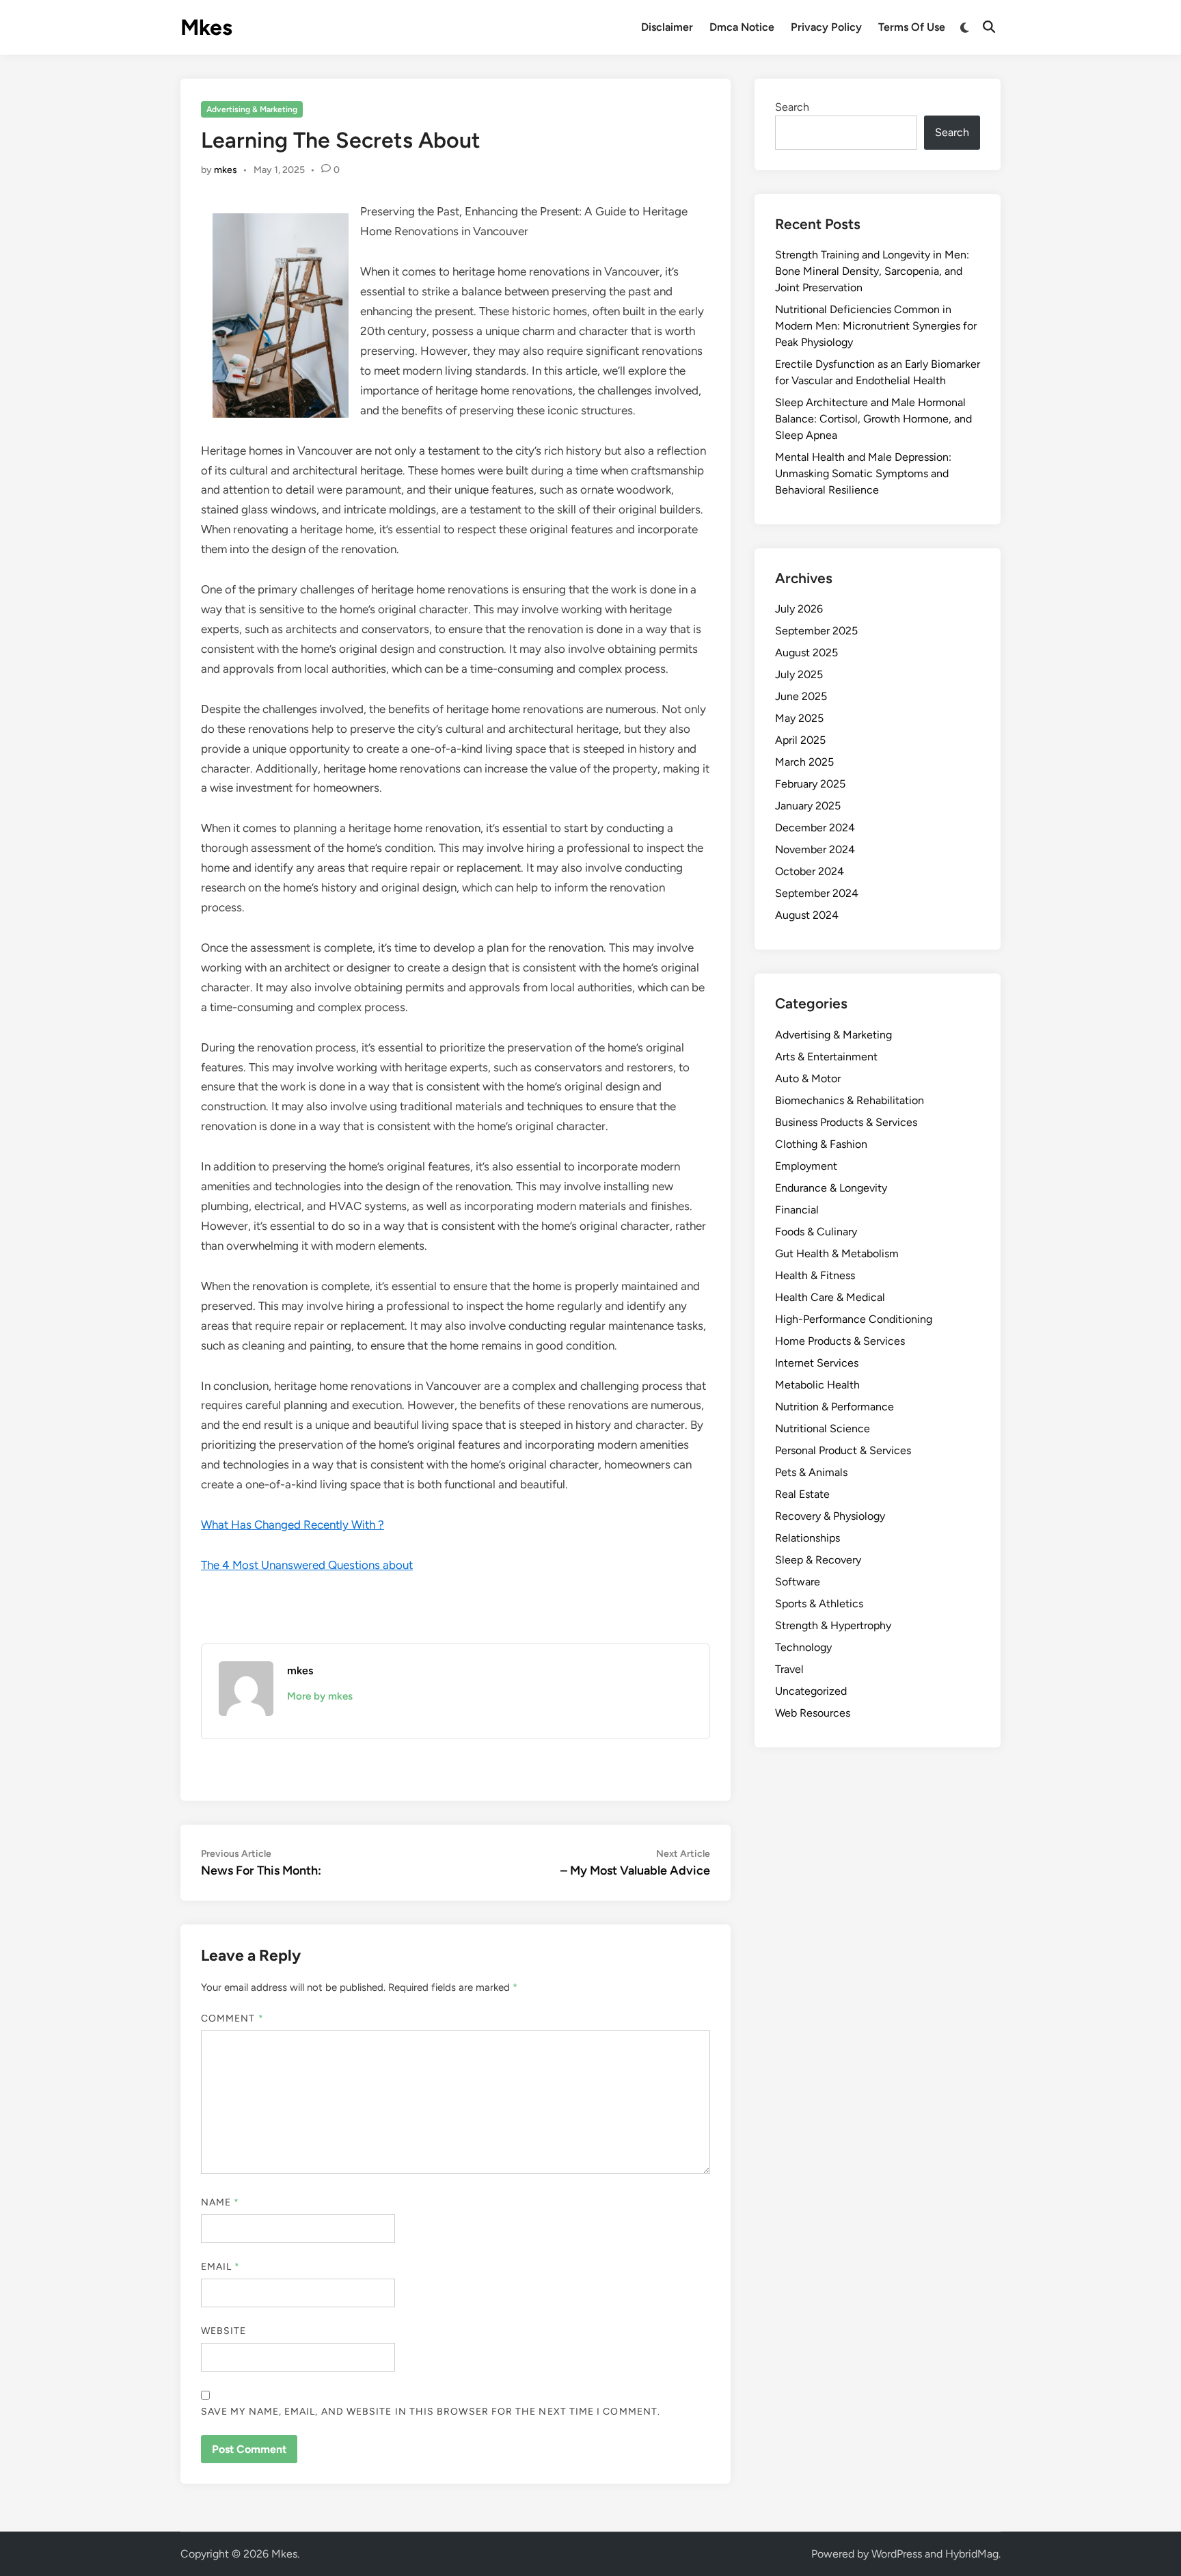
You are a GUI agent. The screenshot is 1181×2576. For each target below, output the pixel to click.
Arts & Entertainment (826, 1057)
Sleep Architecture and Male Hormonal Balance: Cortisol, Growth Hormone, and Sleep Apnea (873, 419)
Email (221, 2267)
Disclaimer (667, 27)
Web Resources (813, 1713)
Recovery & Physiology (830, 1516)
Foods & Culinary (816, 1232)
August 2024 (807, 915)
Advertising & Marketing (252, 109)
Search (792, 107)
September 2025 (816, 631)
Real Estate (802, 1494)
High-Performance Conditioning (854, 1319)
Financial (797, 1210)
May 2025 (799, 718)
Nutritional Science (823, 1428)
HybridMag (972, 2554)
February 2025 (810, 784)
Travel (789, 1669)
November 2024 (815, 849)
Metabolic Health (817, 1385)
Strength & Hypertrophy (833, 1625)
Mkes (206, 27)
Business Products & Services (846, 1122)
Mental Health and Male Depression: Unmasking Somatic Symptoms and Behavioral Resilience (863, 473)
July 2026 (799, 609)
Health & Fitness (815, 1275)
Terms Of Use (912, 27)
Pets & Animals (811, 1472)
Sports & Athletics (819, 1604)
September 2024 (817, 893)
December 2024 (815, 828)
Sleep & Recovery (818, 1560)
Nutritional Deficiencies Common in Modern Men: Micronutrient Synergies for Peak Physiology (876, 326)
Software (798, 1582)
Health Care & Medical (830, 1297)
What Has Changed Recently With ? (293, 1525)
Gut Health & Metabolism (837, 1253)
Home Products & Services (840, 1341)
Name (220, 2202)
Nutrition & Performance (834, 1407)
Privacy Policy (826, 27)
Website (224, 2331)
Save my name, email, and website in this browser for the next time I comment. (431, 2412)
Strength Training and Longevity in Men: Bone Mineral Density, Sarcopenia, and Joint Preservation (872, 271)
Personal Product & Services (843, 1450)
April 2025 (800, 740)
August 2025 (806, 653)
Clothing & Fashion (821, 1144)
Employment (806, 1166)
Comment (232, 2018)
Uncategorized (811, 1691)
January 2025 (808, 806)
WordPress (897, 2554)
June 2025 (801, 696)
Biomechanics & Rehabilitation (850, 1100)
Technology (803, 1647)
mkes (226, 170)
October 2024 (810, 871)
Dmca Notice (742, 27)
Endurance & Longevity (831, 1188)
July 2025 (799, 674)
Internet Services (817, 1363)
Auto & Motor (808, 1078)
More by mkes (320, 1696)
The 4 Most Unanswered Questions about (307, 1565)
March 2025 (804, 762)
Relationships (807, 1538)
